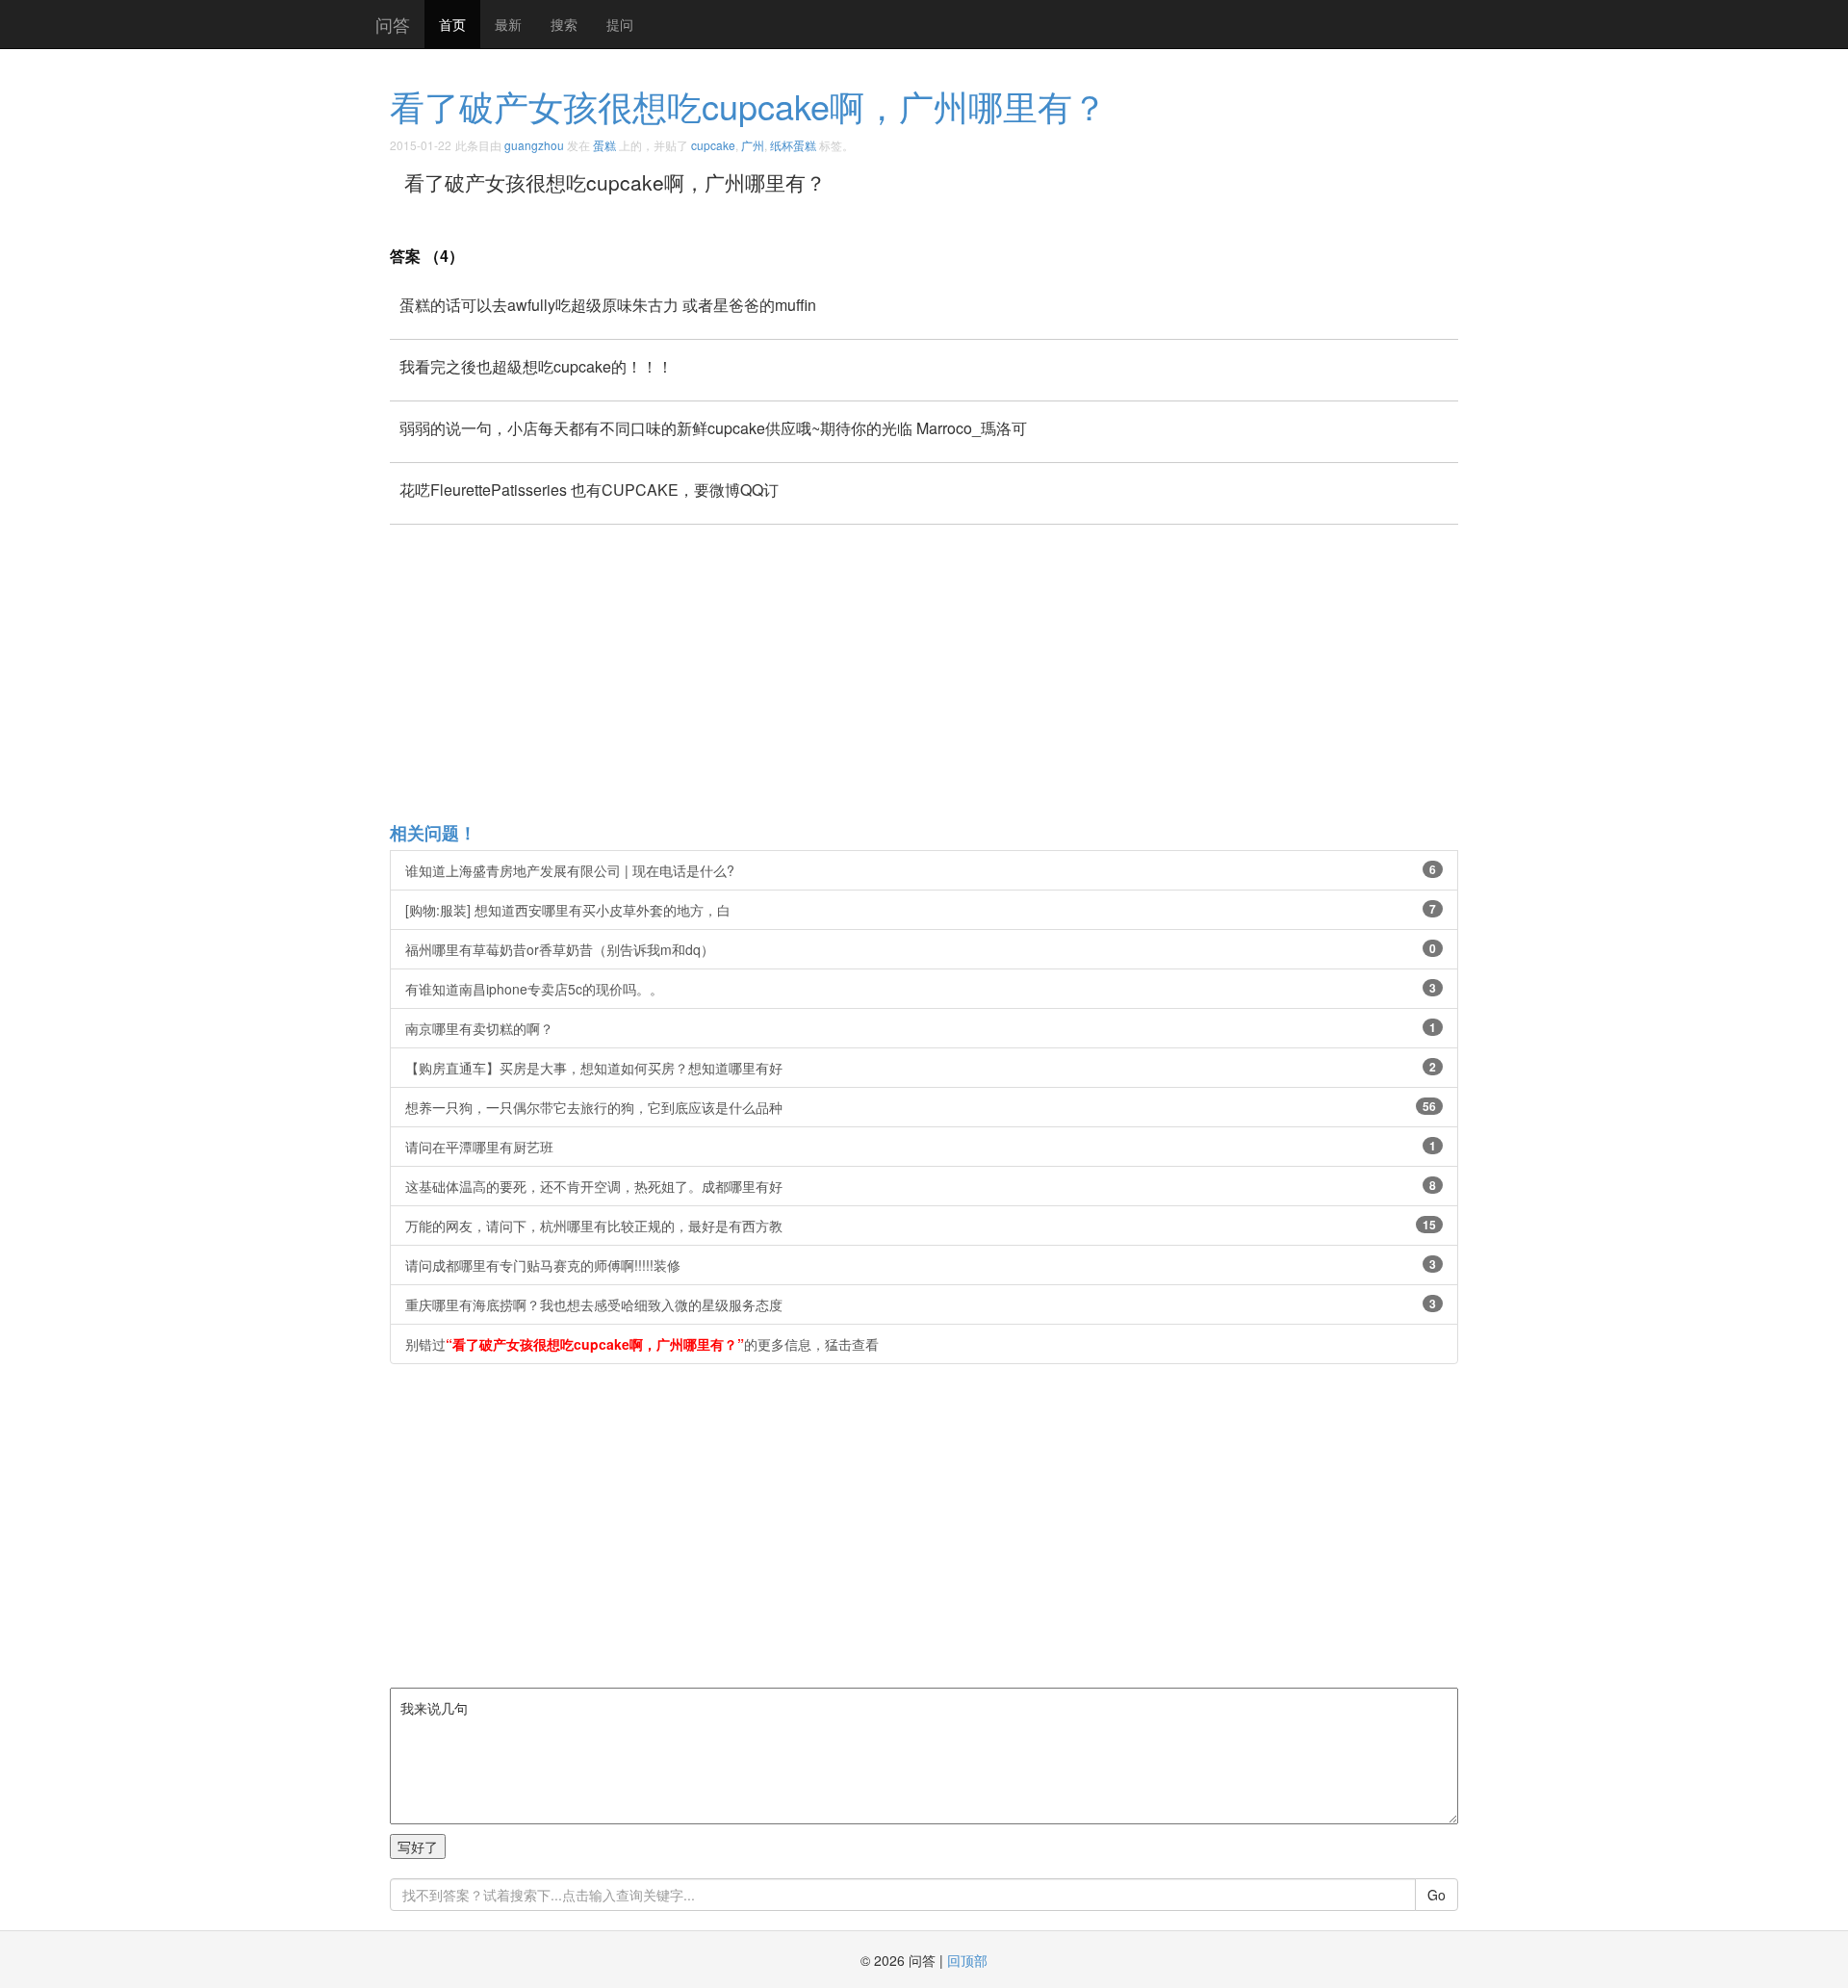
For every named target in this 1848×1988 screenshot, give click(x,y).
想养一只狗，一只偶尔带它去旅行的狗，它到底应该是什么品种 (921, 1107)
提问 (620, 24)
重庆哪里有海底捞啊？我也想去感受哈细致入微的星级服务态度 (921, 1304)
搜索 (564, 24)
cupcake (713, 145)
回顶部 (967, 1960)
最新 (508, 24)
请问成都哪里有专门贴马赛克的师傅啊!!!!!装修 (921, 1265)
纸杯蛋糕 (793, 145)
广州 (753, 145)
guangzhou (534, 145)
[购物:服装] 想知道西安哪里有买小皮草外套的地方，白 (921, 910)
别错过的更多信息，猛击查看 (642, 1344)
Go (1437, 1895)
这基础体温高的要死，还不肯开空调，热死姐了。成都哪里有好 (921, 1186)
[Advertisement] (967, 672)
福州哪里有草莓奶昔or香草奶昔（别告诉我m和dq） (921, 949)
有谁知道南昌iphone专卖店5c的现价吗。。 (921, 989)
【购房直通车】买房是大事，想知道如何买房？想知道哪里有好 (921, 1068)
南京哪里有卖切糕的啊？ (921, 1028)
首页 (452, 24)
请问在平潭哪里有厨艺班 (921, 1147)
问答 (393, 24)
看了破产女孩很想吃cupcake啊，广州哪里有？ (748, 105)
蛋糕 (604, 145)
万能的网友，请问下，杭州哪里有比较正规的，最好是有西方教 (921, 1226)
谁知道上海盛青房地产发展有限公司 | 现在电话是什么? (921, 870)
